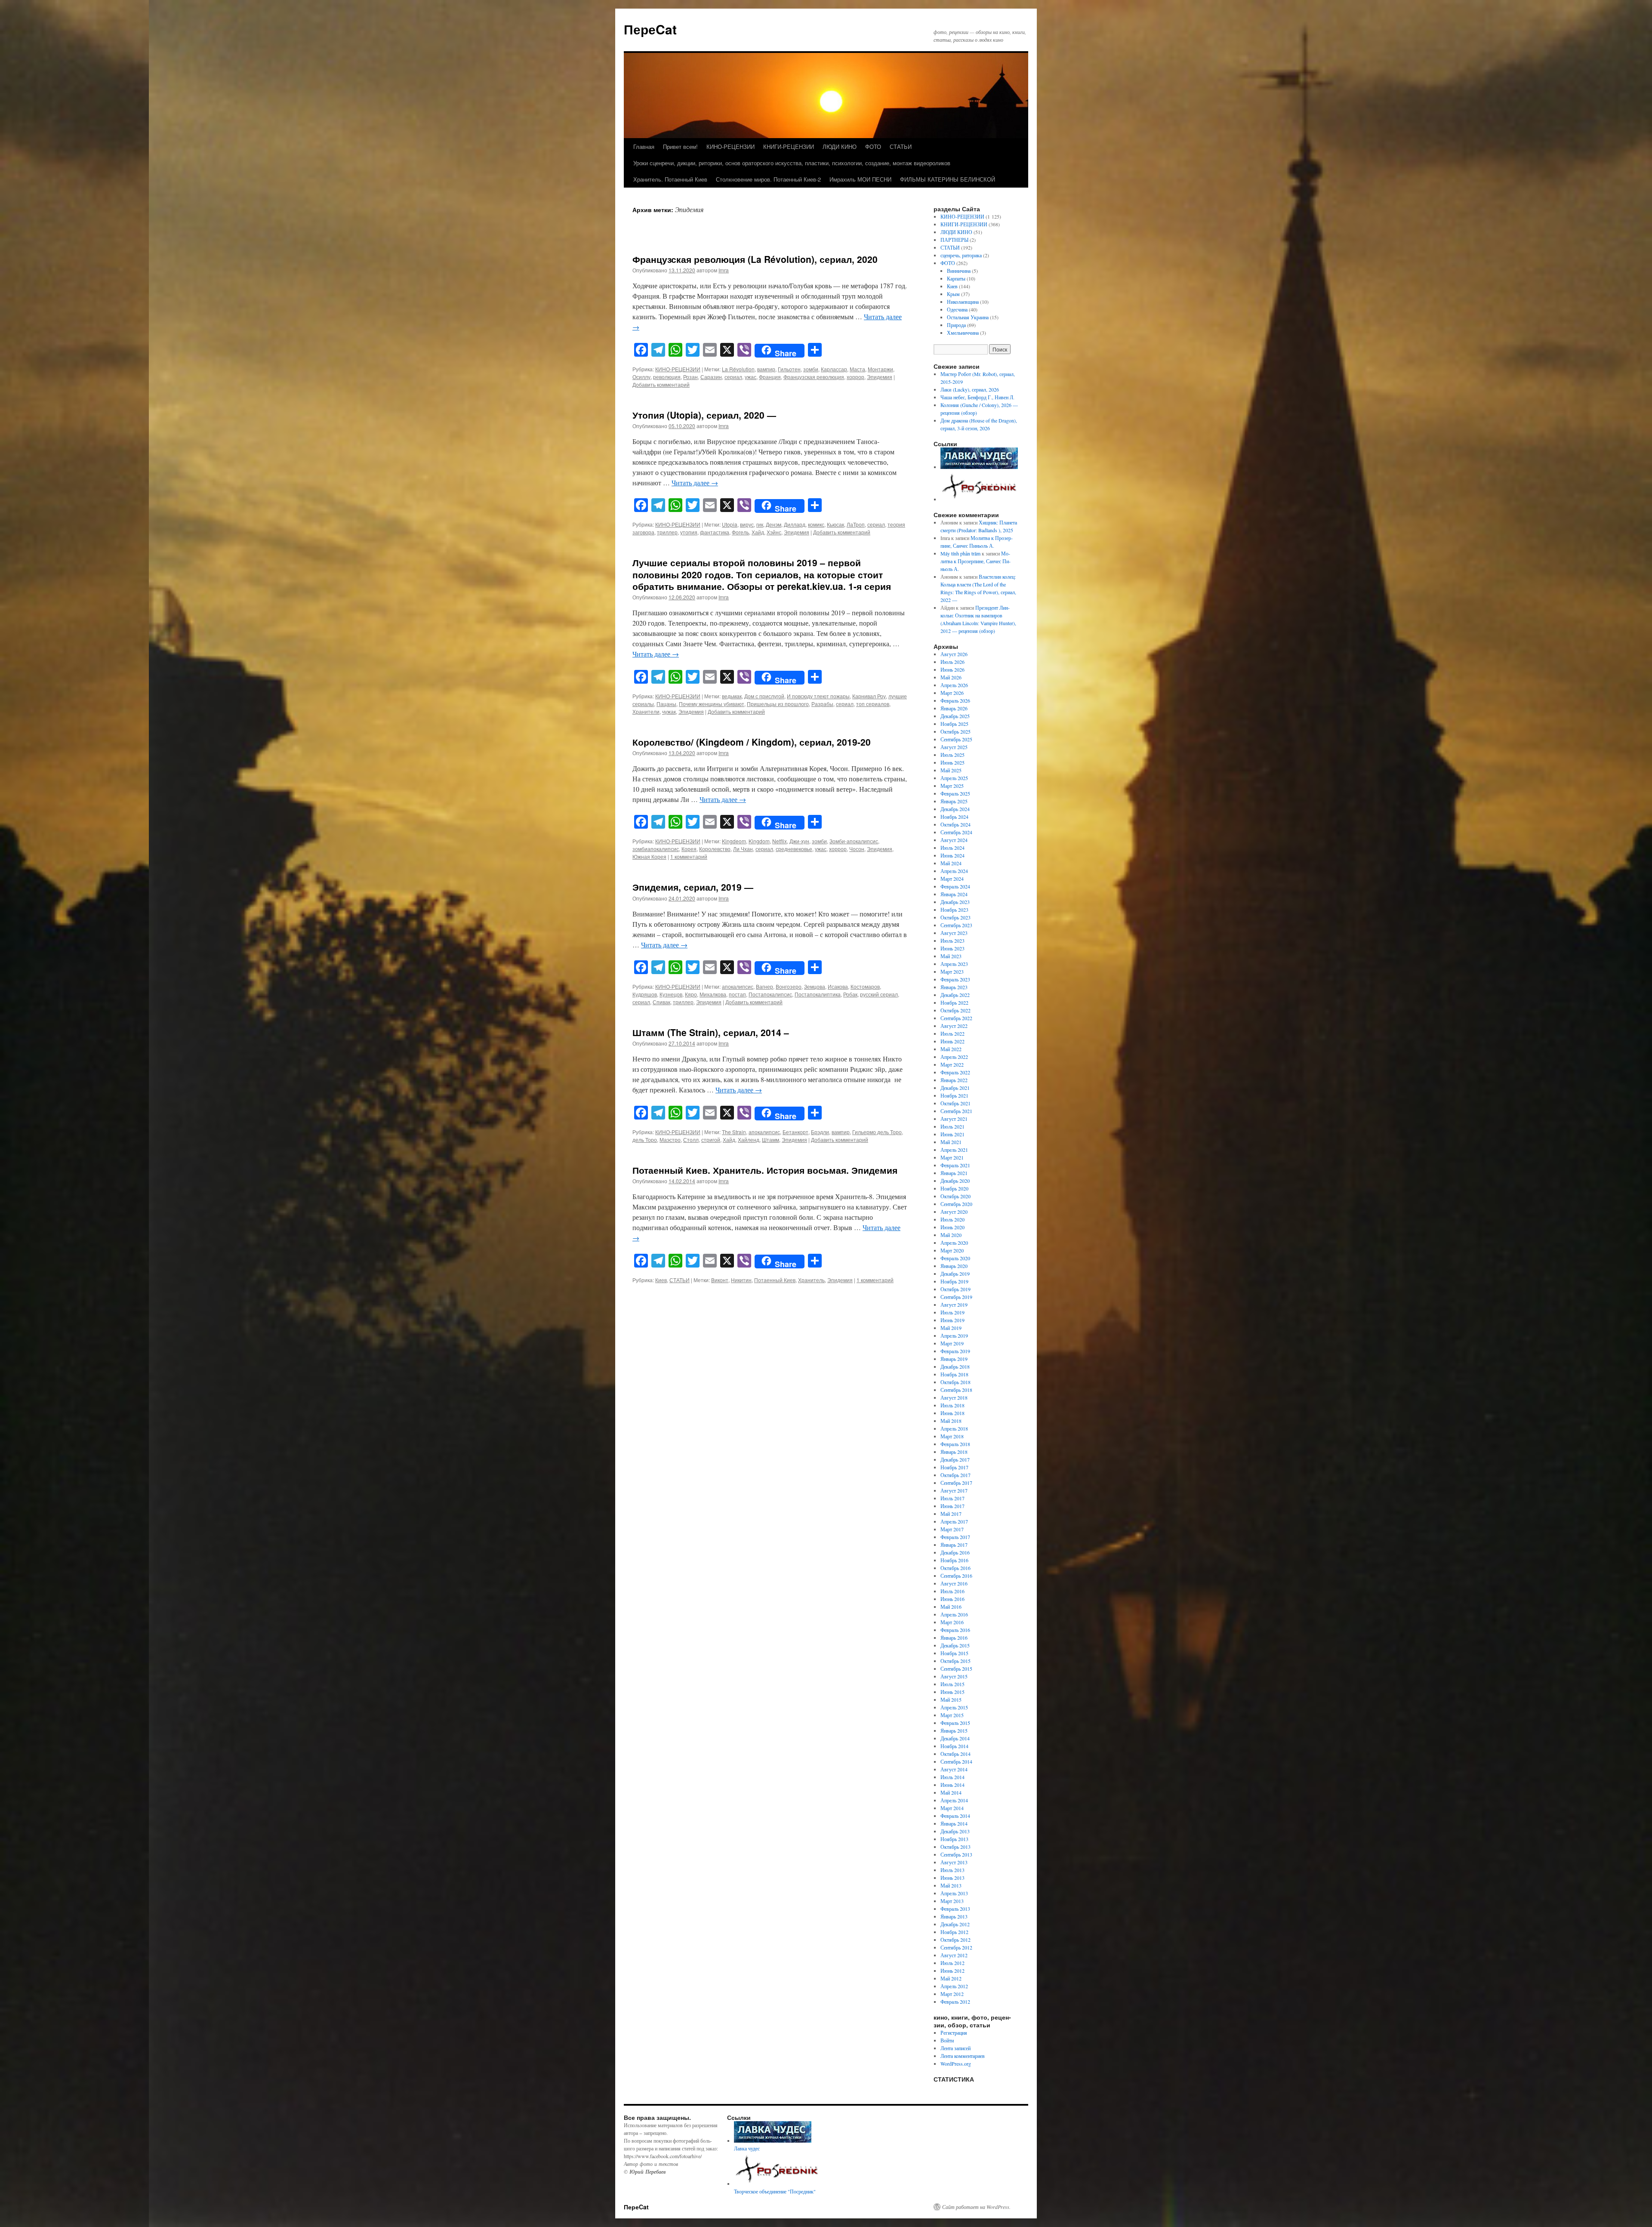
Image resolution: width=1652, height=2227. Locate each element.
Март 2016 (952, 1622)
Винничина (959, 271)
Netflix (780, 841)
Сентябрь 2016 (956, 1576)
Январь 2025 (954, 801)
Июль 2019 (952, 1312)
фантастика (715, 532)
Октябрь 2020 (955, 1196)
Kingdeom (734, 841)
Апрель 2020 (954, 1243)
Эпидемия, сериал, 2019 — (693, 887)
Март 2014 (952, 1808)
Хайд (758, 532)
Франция (770, 377)
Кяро (691, 994)
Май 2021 (951, 1142)
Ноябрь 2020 (954, 1188)
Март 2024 (952, 879)
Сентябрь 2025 (956, 739)
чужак (669, 711)
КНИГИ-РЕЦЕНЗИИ (789, 147)
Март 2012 (952, 1994)
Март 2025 (952, 786)
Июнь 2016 (952, 1599)
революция (667, 377)
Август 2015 (954, 1676)
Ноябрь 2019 (954, 1281)
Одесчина (957, 309)
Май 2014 (951, 1792)
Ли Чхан (743, 849)
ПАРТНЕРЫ (954, 240)
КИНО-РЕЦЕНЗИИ (730, 147)
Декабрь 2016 (955, 1552)
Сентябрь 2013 (956, 1854)
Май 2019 (951, 1328)
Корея (689, 849)
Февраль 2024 (955, 886)
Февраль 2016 (955, 1630)
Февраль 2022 (955, 1072)
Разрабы (822, 704)
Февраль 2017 (955, 1537)
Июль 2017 (952, 1498)
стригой (711, 1140)
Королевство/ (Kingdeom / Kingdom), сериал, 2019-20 (752, 742)
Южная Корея (649, 856)
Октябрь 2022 (955, 1010)
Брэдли (820, 1132)
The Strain (734, 1132)
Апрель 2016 (954, 1614)
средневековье (794, 849)
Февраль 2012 (955, 2002)
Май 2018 (951, 1421)
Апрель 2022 (954, 1057)
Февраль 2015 (955, 1723)
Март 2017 (952, 1529)
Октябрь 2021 (955, 1103)
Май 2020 (951, 1235)
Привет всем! (680, 147)
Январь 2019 (954, 1359)
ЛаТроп (856, 524)
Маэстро (670, 1140)
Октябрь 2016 (955, 1568)
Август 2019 (954, 1305)
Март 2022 (952, 1064)
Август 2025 (954, 747)
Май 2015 (951, 1700)
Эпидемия (880, 377)
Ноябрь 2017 (954, 1467)
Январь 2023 (954, 987)
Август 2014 (954, 1769)
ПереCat (650, 29)
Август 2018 (954, 1397)
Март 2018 (952, 1436)
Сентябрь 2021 (956, 1111)
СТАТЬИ (901, 147)
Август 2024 (954, 840)
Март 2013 (952, 1901)
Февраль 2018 (955, 1444)
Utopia (730, 524)
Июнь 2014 (952, 1785)
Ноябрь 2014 (954, 1746)
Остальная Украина (968, 317)
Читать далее (695, 483)
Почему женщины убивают (712, 704)
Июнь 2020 (952, 1227)
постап (737, 994)
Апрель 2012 (954, 1986)
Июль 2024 (952, 848)
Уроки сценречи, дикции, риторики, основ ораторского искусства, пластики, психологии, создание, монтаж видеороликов (792, 163)
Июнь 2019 (952, 1320)
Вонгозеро (789, 986)
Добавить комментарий (661, 384)
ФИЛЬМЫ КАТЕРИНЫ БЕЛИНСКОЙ (948, 179)
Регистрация (954, 2033)
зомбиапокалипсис (656, 849)
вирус (747, 524)
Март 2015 (952, 1715)
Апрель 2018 (954, 1428)
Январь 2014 (954, 1823)
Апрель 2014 (954, 1800)
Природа (956, 325)
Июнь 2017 (952, 1506)
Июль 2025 (952, 755)
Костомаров (865, 986)
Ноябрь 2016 (954, 1560)
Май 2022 (951, 1049)
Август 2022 (954, 1026)
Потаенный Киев (775, 1280)
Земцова (815, 986)
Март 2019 (952, 1343)
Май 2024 (951, 863)
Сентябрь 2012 (956, 1947)
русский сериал (879, 994)
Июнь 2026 (952, 669)
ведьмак (732, 696)
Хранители (646, 711)
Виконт (720, 1280)
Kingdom (759, 841)
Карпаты (956, 278)
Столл (691, 1140)
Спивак (661, 1002)
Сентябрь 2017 (956, 1483)
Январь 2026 (954, 708)
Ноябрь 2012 (954, 1932)
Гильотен (789, 369)
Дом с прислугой (764, 696)
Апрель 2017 (954, 1521)
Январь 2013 (954, 1916)
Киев (661, 1280)
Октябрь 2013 (955, 1847)
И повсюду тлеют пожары (818, 696)
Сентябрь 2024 (956, 832)
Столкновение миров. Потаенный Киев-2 (768, 179)
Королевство (715, 849)
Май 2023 (951, 956)
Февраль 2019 (955, 1351)
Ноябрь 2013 (954, 1839)
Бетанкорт (795, 1132)
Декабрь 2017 (955, 1459)
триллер (667, 532)
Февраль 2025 (955, 793)
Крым (953, 294)
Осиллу (641, 377)
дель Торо (645, 1140)
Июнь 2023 (952, 948)
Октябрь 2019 (955, 1289)
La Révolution (738, 369)
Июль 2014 (952, 1777)
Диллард (795, 524)
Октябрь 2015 (955, 1661)
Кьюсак (835, 524)
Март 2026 (952, 693)
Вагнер (764, 986)
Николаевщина (963, 302)
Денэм (774, 524)
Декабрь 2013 (955, 1831)
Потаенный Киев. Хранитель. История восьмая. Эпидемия (765, 1170)
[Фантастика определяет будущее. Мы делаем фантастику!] (980, 499)
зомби (811, 369)
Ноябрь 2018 (954, 1374)
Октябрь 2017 (955, 1475)
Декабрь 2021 (955, 1088)
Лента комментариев (963, 2056)
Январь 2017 (954, 1545)
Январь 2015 (954, 1730)
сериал (733, 377)
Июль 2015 (952, 1684)
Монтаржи (880, 369)
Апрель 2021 (954, 1150)
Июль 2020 (952, 1219)
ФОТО (873, 147)
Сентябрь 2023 (956, 925)
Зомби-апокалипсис (854, 841)
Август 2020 (954, 1212)
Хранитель (811, 1280)
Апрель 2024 (954, 871)
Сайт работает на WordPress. (976, 2207)
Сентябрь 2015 (956, 1669)
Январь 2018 (954, 1452)
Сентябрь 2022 (956, 1018)
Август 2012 (954, 1955)
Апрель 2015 (954, 1707)
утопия (689, 532)
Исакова (838, 986)
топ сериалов (873, 704)
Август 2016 (954, 1583)
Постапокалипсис (770, 994)
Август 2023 (954, 933)
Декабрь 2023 (955, 902)
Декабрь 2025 (955, 716)
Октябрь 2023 (955, 917)
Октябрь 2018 (955, 1382)
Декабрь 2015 (955, 1645)
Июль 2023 (952, 941)
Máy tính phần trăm (960, 553)
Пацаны (666, 704)
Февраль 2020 (955, 1258)
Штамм (771, 1140)
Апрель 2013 (954, 1893)
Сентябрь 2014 (956, 1761)
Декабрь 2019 (955, 1274)
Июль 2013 (952, 1870)
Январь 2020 (954, 1266)
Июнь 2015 (952, 1692)
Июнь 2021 (952, 1134)
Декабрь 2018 (955, 1366)
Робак (850, 994)
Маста (857, 369)
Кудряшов (645, 994)
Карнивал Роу (869, 696)
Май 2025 (951, 770)
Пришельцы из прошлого (778, 704)
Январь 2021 (954, 1173)
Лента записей (955, 2048)
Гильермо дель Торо (877, 1132)
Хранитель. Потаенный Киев (670, 179)
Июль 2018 (952, 1405)
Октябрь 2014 (955, 1754)
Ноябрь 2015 (954, 1653)
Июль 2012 (952, 1963)
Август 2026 (954, 654)
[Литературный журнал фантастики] (979, 467)
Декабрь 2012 (955, 1924)
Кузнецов (671, 994)
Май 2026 (951, 677)
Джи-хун (799, 841)
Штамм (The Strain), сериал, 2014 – (711, 1032)
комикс (816, 524)
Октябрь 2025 (955, 731)
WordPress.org (956, 2064)
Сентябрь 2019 (956, 1297)
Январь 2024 (954, 894)
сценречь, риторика (961, 255)
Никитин (741, 1280)
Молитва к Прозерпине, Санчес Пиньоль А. (975, 561)
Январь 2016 (954, 1638)
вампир (766, 369)
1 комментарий (689, 856)
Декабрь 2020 (955, 1181)
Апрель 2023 (954, 964)
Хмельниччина (963, 333)
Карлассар (834, 369)
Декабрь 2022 (955, 995)
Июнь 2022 (952, 1041)
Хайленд (749, 1140)
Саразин (711, 377)
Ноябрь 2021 (954, 1095)
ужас (750, 377)
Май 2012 (951, 1978)
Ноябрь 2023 (954, 910)
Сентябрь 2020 (956, 1204)
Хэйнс (774, 532)
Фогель (740, 532)
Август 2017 (954, 1490)
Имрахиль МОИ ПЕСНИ (860, 179)
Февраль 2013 (955, 1909)
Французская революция (814, 377)
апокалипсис (738, 986)
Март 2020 (952, 1250)
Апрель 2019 (954, 1336)
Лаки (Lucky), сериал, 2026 (971, 389)
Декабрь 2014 (955, 1738)
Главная (644, 147)
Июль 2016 (952, 1591)
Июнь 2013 (952, 1878)
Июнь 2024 (952, 855)
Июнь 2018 (952, 1413)
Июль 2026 (952, 662)
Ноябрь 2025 (954, 724)
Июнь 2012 (952, 1971)
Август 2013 (954, 1862)
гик (760, 524)
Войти (947, 2040)
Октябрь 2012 (955, 1940)
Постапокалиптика (818, 994)
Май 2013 (951, 1885)
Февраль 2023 (955, 979)
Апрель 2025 (954, 778)
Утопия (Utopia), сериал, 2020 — (704, 415)
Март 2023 (952, 972)
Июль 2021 (952, 1126)
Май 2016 (951, 1607)
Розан (690, 377)
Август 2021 (954, 1119)
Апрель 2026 (954, 685)
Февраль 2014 (955, 1816)
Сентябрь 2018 (956, 1390)
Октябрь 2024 (955, 824)
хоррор (855, 377)
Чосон (857, 849)
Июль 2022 (952, 1033)
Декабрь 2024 (955, 809)
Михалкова (713, 994)
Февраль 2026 (955, 700)
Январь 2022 (954, 1080)
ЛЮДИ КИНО (840, 147)
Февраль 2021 (955, 1165)
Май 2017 (951, 1514)
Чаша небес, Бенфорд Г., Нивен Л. (977, 397)
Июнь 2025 (952, 762)
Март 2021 (952, 1157)
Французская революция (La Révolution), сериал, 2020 (755, 259)
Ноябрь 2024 (954, 817)
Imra (724, 270)
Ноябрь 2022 (954, 1002)
